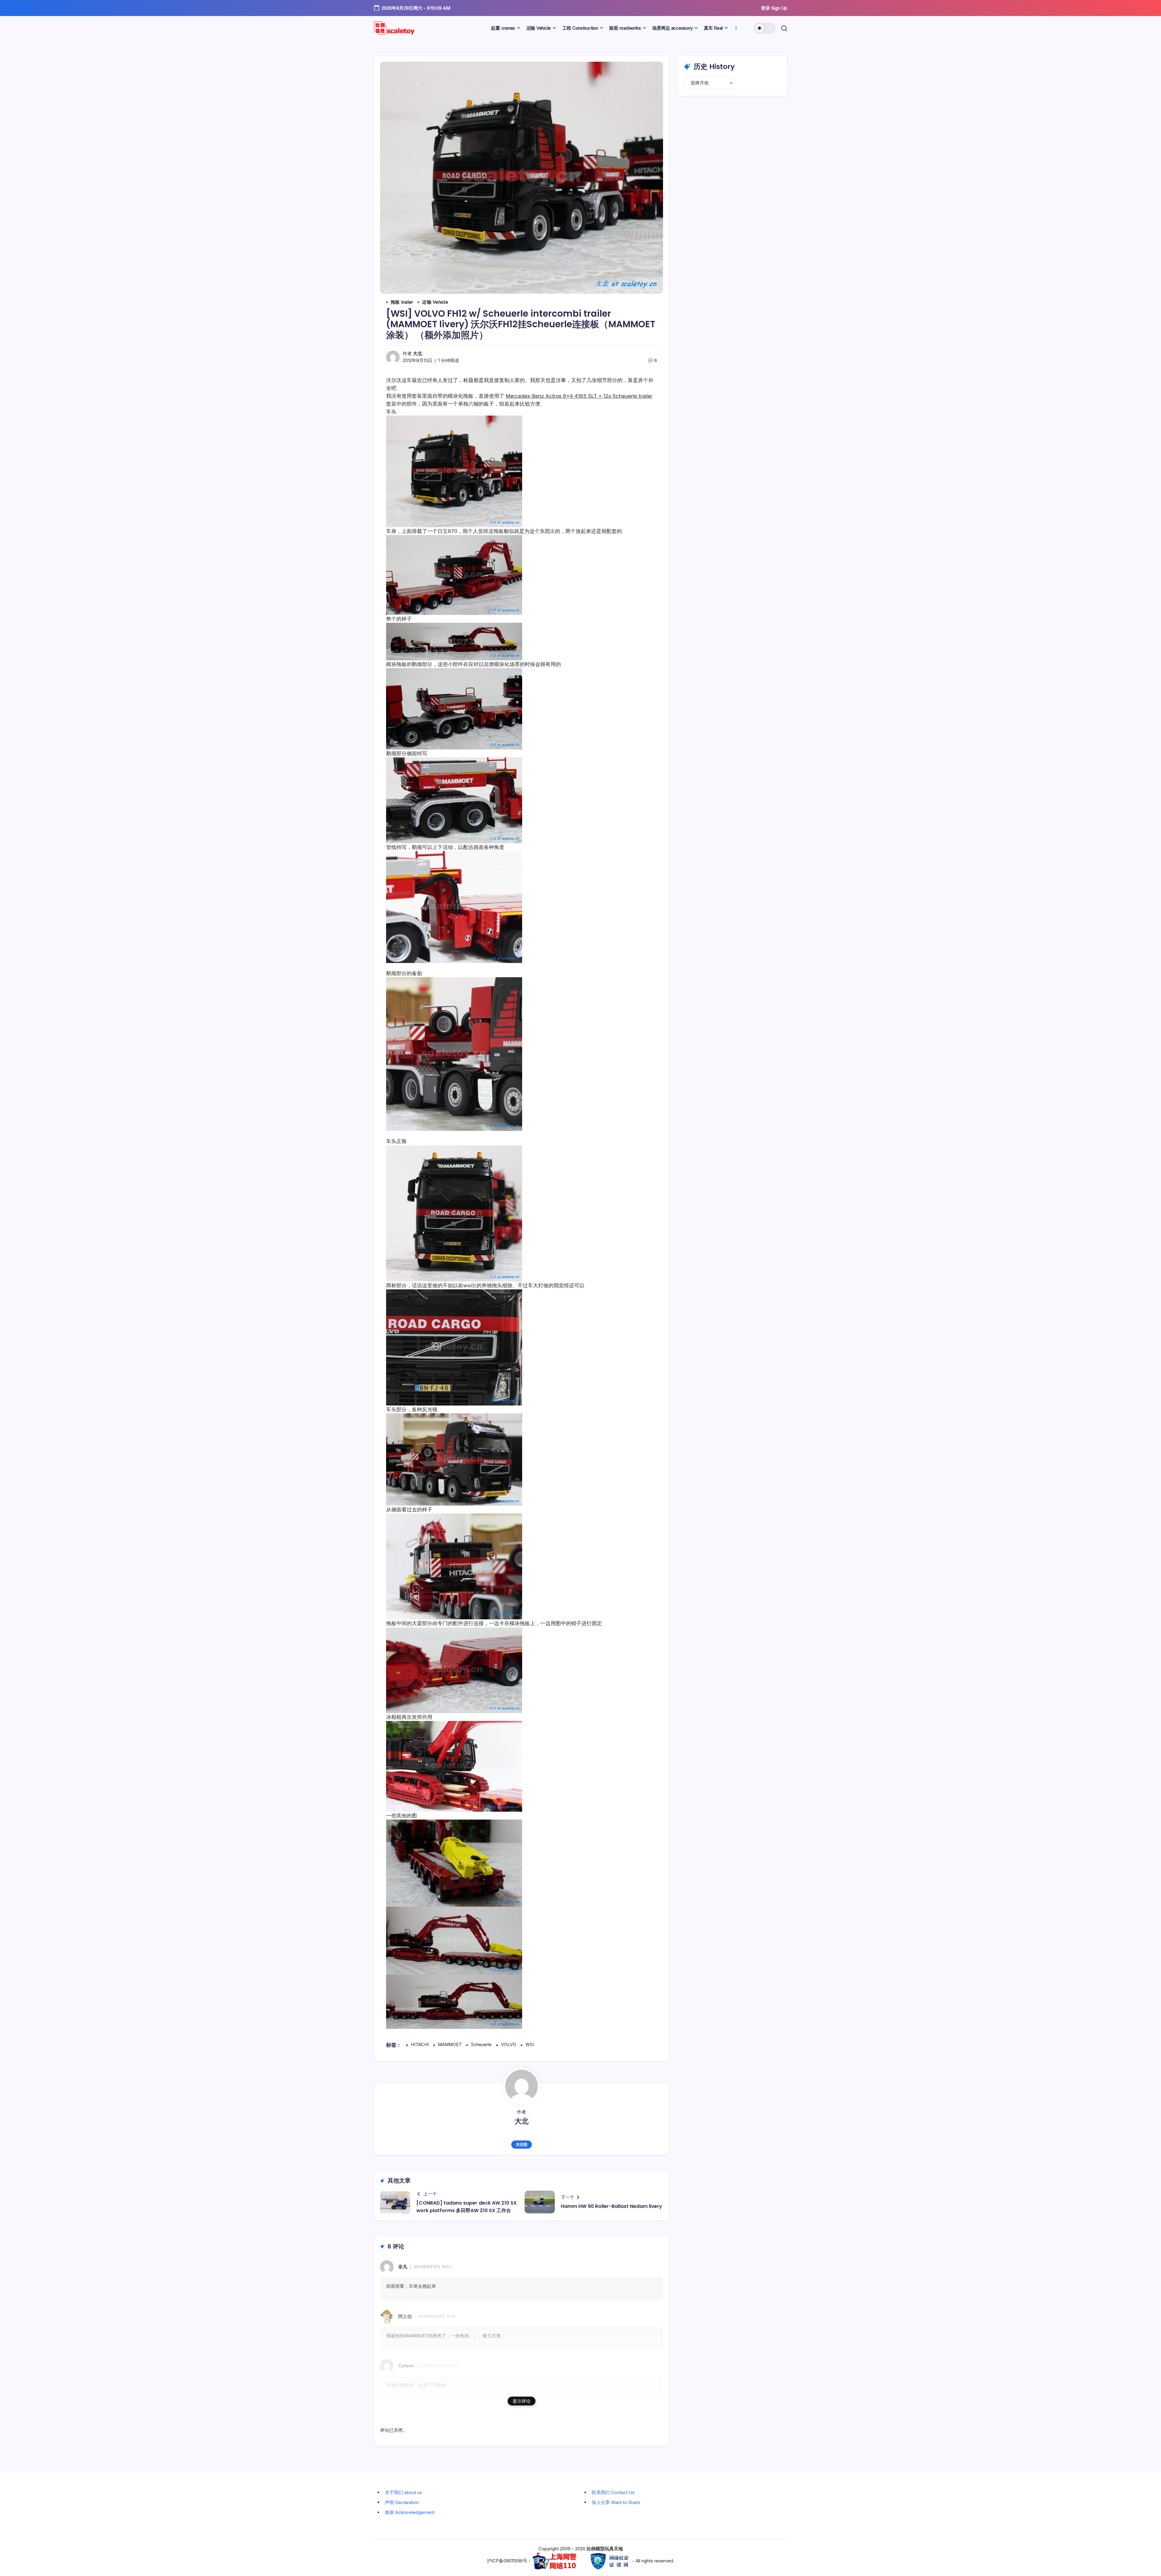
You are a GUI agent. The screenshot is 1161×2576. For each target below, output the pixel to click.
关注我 (522, 2145)
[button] (765, 28)
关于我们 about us (403, 2492)
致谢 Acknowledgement (410, 2512)
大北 (418, 354)
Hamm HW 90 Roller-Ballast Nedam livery (611, 2206)
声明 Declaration (402, 2502)
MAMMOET (450, 2045)
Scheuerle (481, 2045)
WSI (530, 2045)
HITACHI (420, 2045)
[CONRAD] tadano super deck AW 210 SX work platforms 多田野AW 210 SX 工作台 (467, 2207)
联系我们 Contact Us (613, 2492)
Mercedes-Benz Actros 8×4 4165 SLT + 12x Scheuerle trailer (579, 396)
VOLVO (509, 2045)
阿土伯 (405, 2316)
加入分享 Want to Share (616, 2502)
